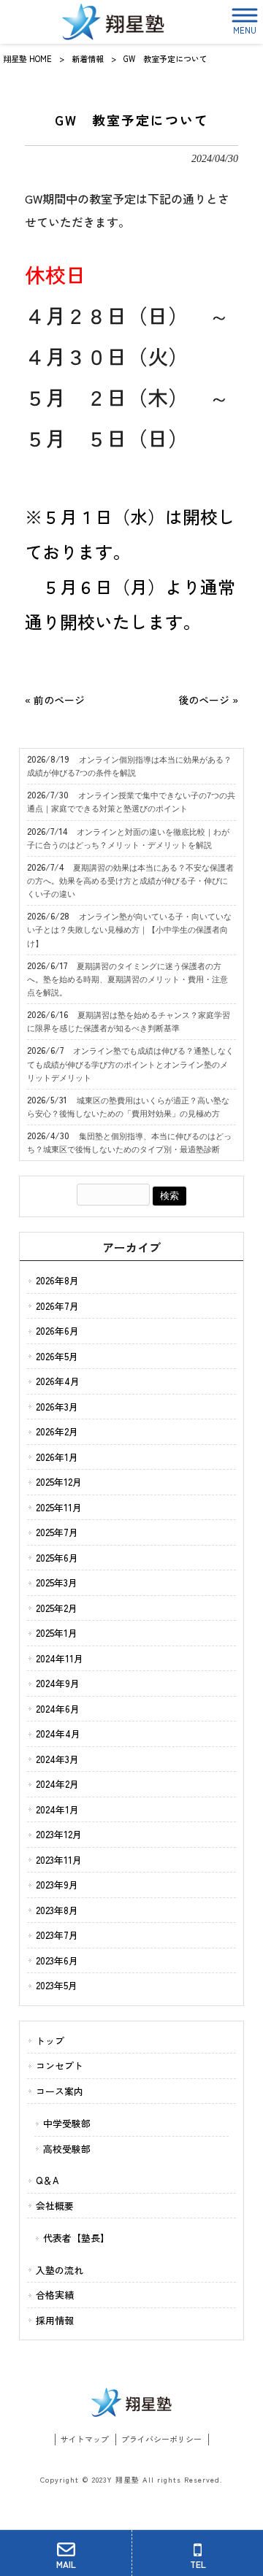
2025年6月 (57, 1558)
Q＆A (47, 2180)
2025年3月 (57, 1582)
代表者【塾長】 (76, 2238)
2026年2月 (57, 1431)
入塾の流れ (60, 2270)
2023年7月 (57, 1935)
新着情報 (88, 58)
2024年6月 (58, 1709)
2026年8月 (57, 1280)
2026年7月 (57, 1306)
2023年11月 (59, 1860)
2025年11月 (59, 1507)
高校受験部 (67, 2149)
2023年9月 (57, 1885)
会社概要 (55, 2206)
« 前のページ (55, 700)
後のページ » (208, 700)
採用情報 (55, 2320)
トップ (50, 2041)
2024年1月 (57, 1809)
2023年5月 (57, 1985)
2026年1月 (57, 1457)
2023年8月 (57, 1910)
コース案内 (60, 2091)
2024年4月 (58, 1734)
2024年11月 (60, 1658)
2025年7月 (57, 1532)
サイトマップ (85, 2439)
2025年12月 (59, 1482)
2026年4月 (58, 1381)
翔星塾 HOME (27, 58)
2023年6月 (57, 1960)
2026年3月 (57, 1407)
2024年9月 (58, 1683)
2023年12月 (59, 1834)
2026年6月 (57, 1331)
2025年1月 (57, 1633)
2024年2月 (57, 1784)
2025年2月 (57, 1608)
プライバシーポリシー (161, 2439)
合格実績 (55, 2295)
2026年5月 (57, 1356)
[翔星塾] (113, 22)
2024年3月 (57, 1759)
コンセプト (60, 2066)
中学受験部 (67, 2123)
